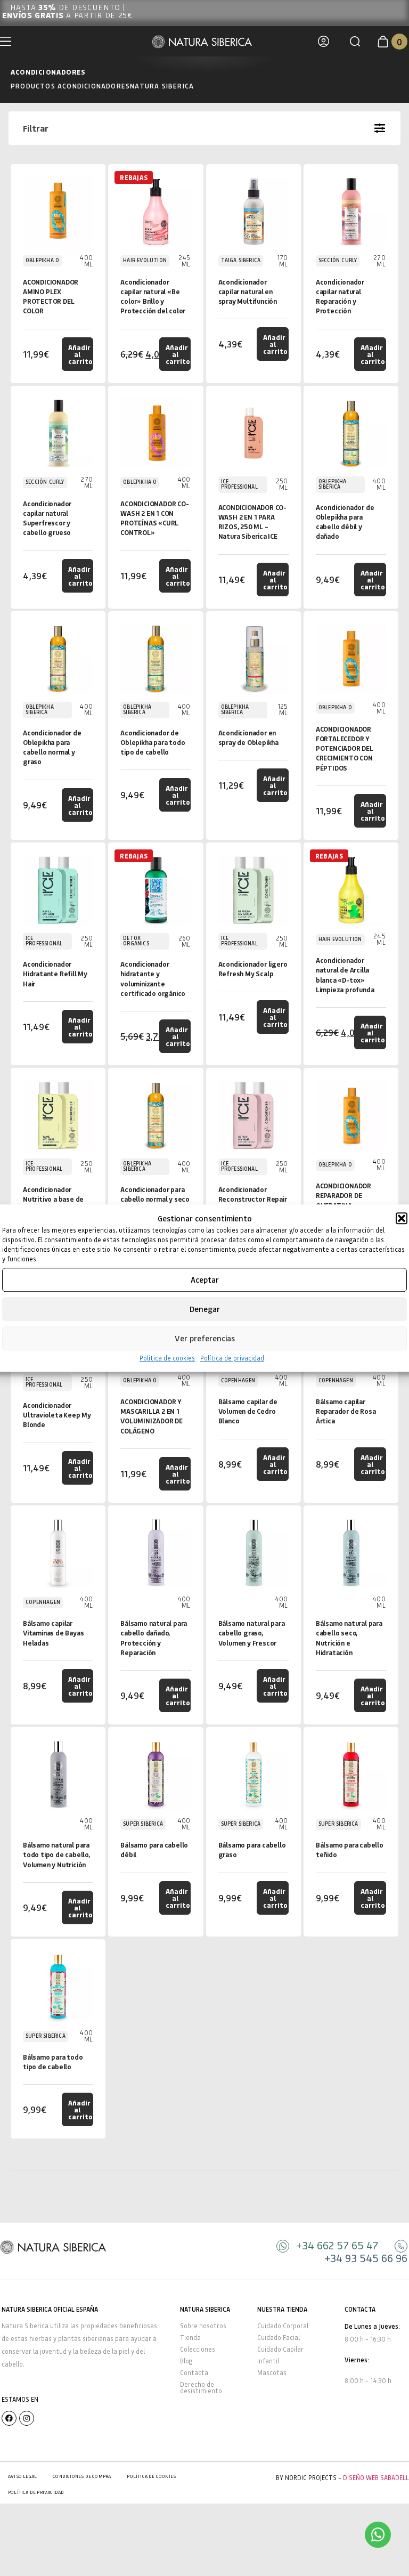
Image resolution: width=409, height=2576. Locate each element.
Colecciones (198, 2349)
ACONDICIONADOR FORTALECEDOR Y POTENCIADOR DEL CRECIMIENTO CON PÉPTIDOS (345, 748)
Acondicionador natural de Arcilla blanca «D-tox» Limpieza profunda (345, 975)
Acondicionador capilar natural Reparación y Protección (340, 296)
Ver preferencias (205, 1338)
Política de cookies (167, 1358)
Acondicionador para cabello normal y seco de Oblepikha (155, 1199)
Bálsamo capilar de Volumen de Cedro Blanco (248, 1411)
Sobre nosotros (203, 2326)
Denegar (205, 1309)
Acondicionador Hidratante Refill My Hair (55, 973)
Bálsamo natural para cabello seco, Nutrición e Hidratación (349, 1638)
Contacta (194, 2373)
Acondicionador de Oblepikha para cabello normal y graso (52, 747)
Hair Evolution (145, 260)
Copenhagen (238, 1380)
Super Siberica (143, 1824)
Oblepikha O (42, 260)
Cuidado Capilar (280, 2349)
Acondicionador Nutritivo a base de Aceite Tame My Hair (56, 1199)
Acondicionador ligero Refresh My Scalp (253, 969)
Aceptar (205, 1279)
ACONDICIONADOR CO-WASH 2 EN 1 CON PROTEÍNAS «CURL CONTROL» (154, 518)
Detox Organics (136, 941)
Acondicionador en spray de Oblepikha (248, 737)
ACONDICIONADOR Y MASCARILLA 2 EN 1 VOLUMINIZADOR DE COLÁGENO (152, 1416)
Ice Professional (239, 484)
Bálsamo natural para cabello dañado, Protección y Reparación (154, 1638)
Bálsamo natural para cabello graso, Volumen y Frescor (252, 1633)
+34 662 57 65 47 (337, 2245)
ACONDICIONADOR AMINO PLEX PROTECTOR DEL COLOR (51, 296)
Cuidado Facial (279, 2338)
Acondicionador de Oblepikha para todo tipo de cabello (153, 742)
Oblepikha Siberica (333, 484)
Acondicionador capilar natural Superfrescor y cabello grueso (47, 518)
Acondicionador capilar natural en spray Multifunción (248, 291)
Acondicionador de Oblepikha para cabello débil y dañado (345, 522)
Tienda (190, 2338)
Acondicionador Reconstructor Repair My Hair (253, 1199)
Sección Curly (338, 260)
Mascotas (272, 2373)
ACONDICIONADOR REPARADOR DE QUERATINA (343, 1195)
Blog (186, 2361)
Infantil (268, 2361)
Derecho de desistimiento (201, 2388)
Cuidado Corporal (283, 2326)
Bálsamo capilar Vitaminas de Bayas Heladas (53, 1633)
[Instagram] (27, 2418)
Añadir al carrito (80, 354)
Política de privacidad (232, 1358)
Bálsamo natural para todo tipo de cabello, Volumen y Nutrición (56, 1854)
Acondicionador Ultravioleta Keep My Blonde (57, 1415)
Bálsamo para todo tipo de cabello (53, 2061)
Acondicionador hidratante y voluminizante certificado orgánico (153, 978)
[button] (402, 1219)
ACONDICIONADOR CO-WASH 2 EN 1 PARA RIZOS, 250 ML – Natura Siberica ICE (252, 522)
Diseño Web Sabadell (376, 2478)
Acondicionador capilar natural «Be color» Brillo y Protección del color (153, 296)
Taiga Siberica (241, 260)
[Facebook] (9, 2418)
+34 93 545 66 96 (366, 2258)
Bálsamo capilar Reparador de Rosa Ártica (346, 1411)
